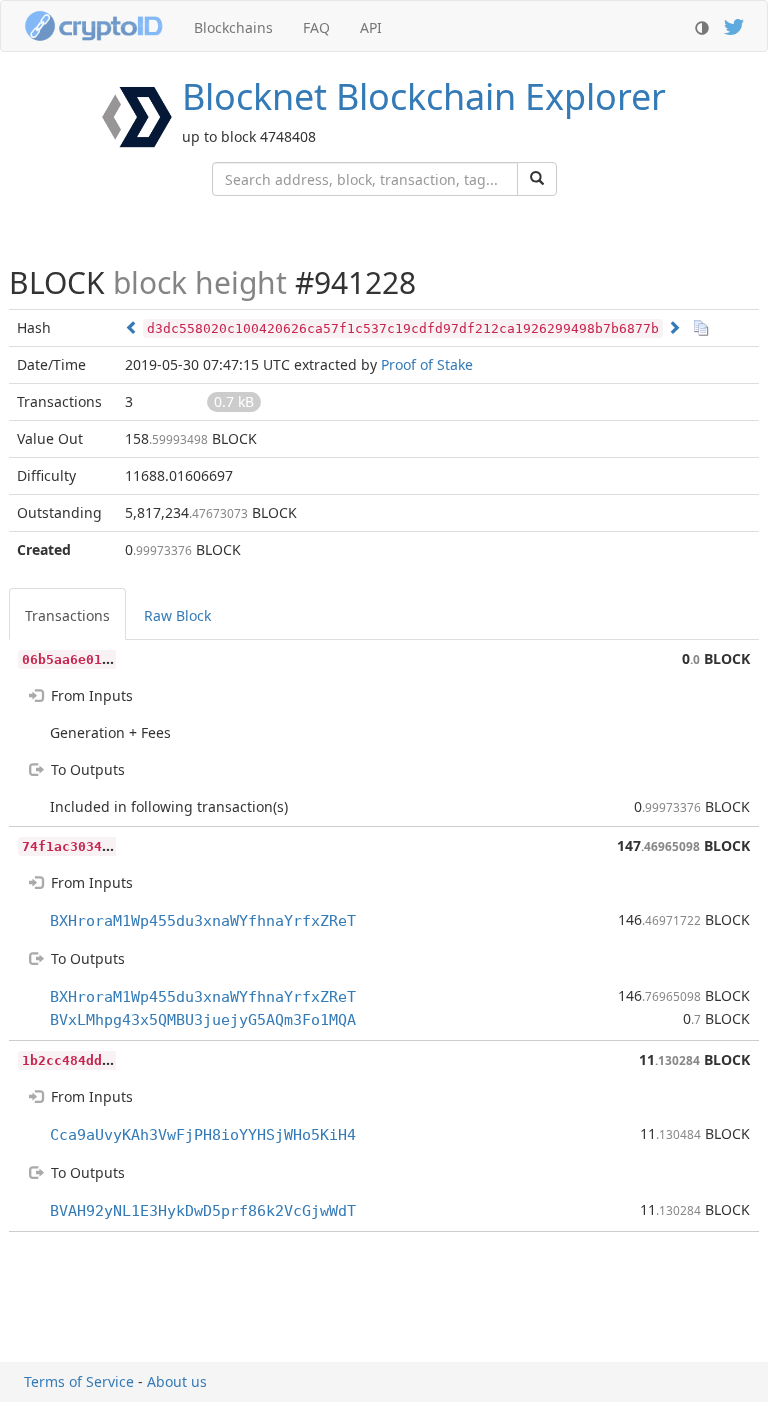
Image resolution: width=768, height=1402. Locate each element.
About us (177, 1381)
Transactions (67, 615)
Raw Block (177, 615)
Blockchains (233, 27)
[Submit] (537, 179)
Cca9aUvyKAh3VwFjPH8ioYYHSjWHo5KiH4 (203, 1135)
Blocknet (424, 96)
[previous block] (132, 327)
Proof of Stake (427, 364)
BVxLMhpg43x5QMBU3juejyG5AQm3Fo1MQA (203, 1020)
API (371, 27)
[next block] (674, 327)
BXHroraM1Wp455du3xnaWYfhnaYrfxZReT (203, 921)
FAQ (316, 27)
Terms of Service (79, 1381)
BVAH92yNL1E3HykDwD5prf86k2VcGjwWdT (203, 1211)
